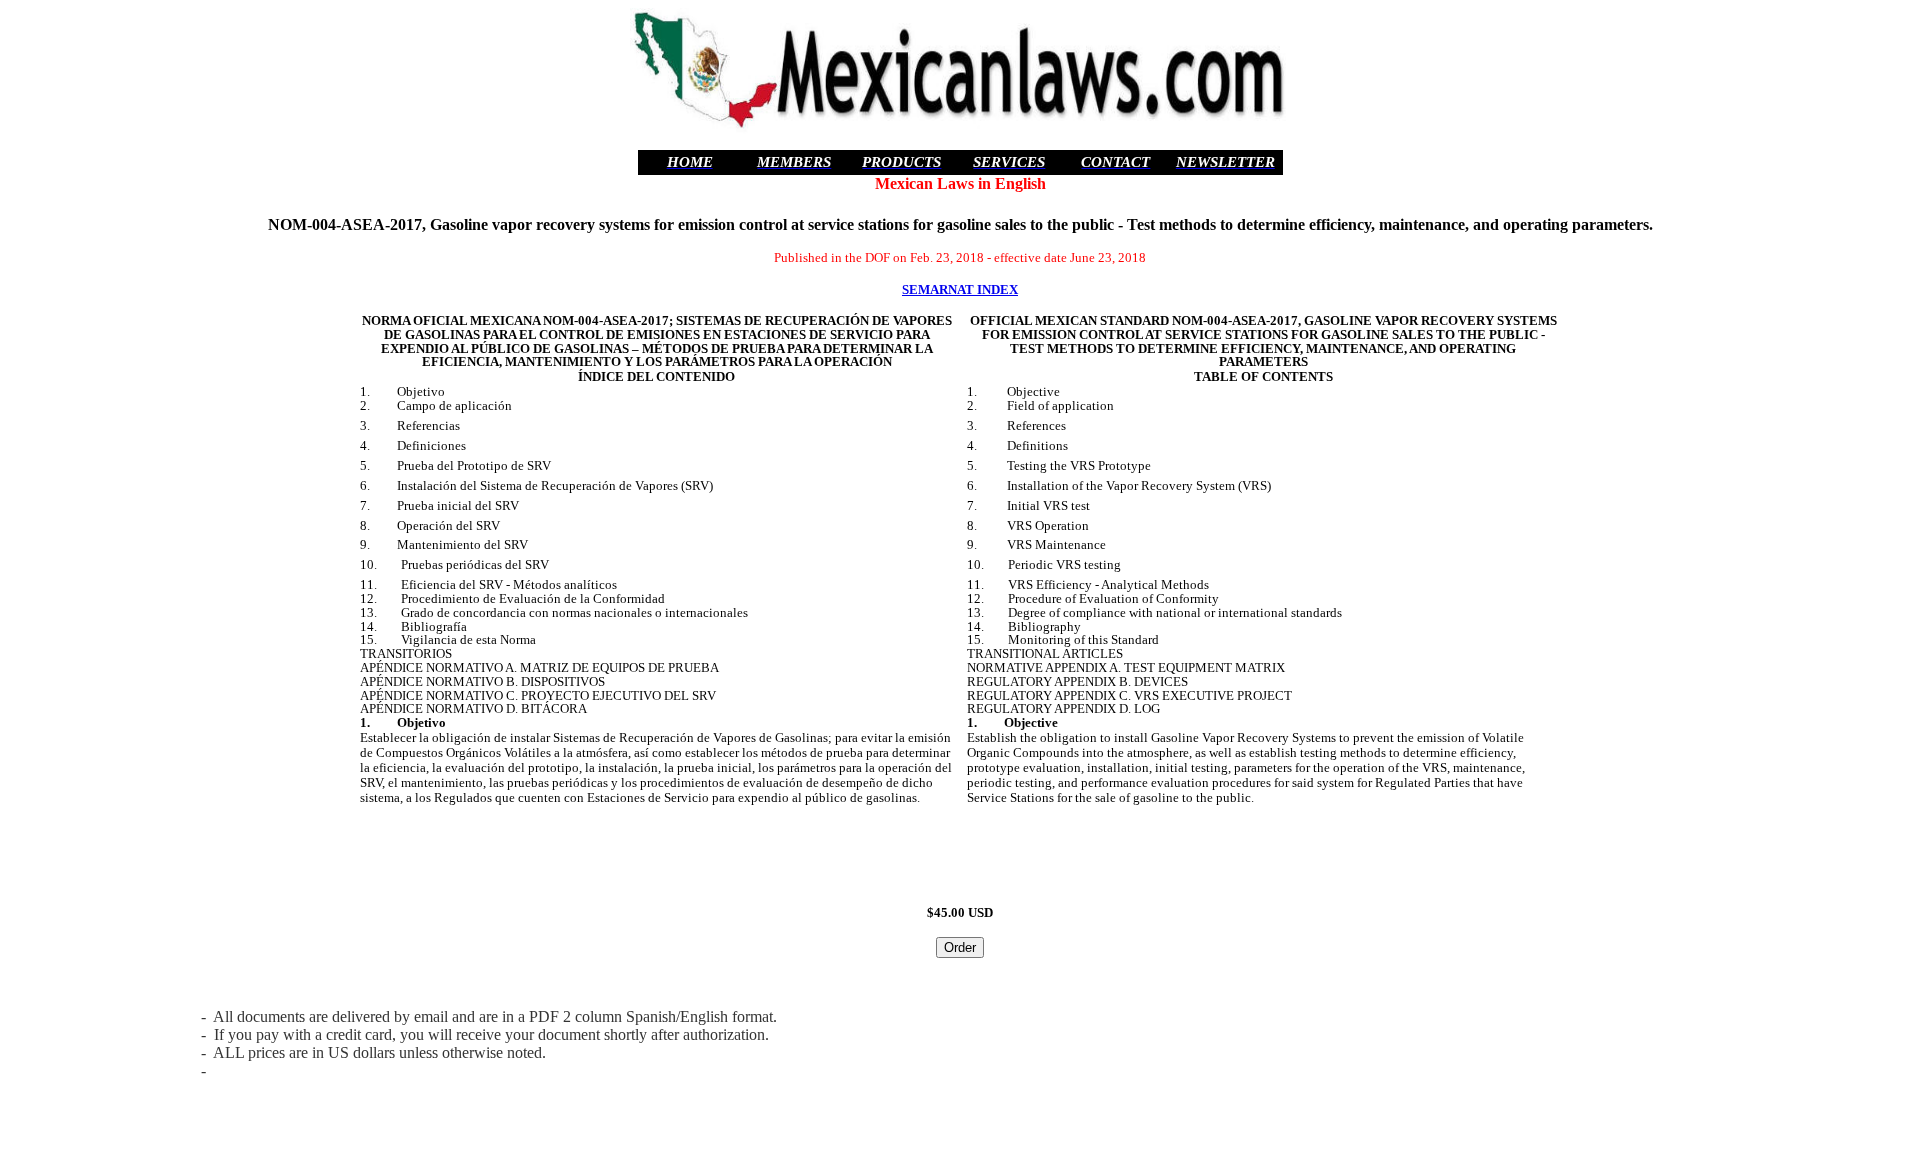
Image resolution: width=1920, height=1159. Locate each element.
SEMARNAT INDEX (960, 289)
